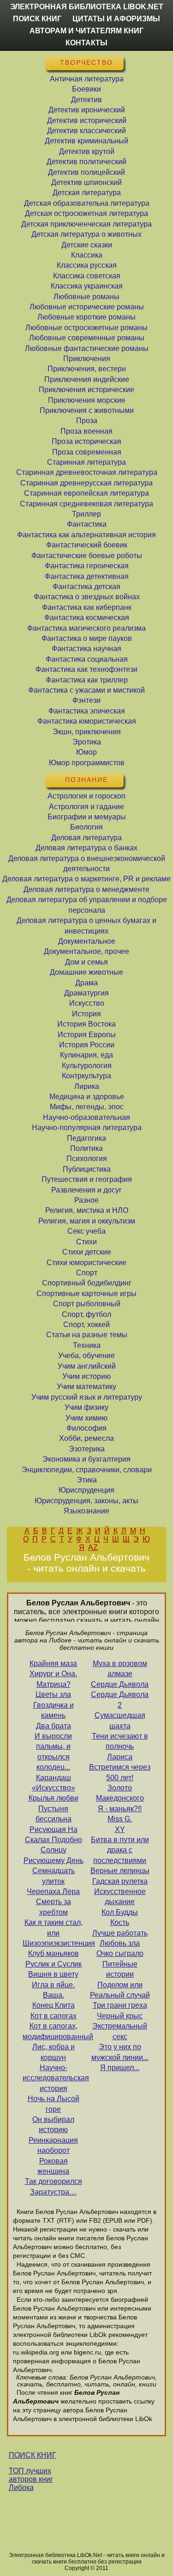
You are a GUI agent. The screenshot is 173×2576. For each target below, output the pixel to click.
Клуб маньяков (54, 1953)
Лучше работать (120, 1933)
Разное (86, 1200)
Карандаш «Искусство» (54, 1783)
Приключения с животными (87, 410)
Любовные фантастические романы (87, 348)
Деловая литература (86, 838)
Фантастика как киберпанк (87, 607)
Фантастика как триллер (87, 680)
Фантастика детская (86, 587)
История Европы (87, 1035)
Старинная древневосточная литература (87, 472)
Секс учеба (86, 1231)
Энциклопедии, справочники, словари (87, 1470)
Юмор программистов (87, 763)
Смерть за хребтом (54, 1907)
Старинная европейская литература (86, 493)
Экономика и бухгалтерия (86, 1459)
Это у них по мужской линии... (120, 2052)
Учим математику (86, 1386)
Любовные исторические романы (87, 307)
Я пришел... (120, 2068)
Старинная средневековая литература (86, 504)
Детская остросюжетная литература (86, 213)
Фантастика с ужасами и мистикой (86, 690)
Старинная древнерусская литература (86, 483)
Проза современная (87, 452)
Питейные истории (120, 1969)
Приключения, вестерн (87, 369)
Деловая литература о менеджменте (86, 889)
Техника (87, 1345)
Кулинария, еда (86, 1055)
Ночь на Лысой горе (54, 2104)
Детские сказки (87, 245)
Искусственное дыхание (120, 1897)
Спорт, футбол (86, 1314)
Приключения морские (87, 400)
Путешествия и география (87, 1179)
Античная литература (87, 79)
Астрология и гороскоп (86, 796)
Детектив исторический (87, 120)
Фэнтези (86, 700)
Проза (87, 421)
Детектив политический (86, 162)
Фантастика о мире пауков (87, 638)
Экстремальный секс (120, 2031)
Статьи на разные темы (87, 1335)
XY (120, 1829)
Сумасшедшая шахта (120, 1720)
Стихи (86, 1242)
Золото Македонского (120, 1793)
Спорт (87, 1273)
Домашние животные (86, 972)
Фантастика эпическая (87, 711)
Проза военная (86, 431)
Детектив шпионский (86, 182)
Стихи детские (87, 1252)
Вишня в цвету (53, 1974)
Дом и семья (86, 962)
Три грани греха (120, 2005)
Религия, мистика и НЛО (87, 1210)
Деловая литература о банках (86, 848)
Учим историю (86, 1376)
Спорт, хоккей (86, 1325)
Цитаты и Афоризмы (116, 19)
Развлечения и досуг (86, 1190)
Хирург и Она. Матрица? (53, 1679)
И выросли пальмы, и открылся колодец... (53, 1752)
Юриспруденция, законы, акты (86, 1501)
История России (87, 1045)
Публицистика (87, 1169)
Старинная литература (86, 462)
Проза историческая (86, 441)
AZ (93, 1547)
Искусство (87, 1003)
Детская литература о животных (86, 234)
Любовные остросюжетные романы (86, 328)
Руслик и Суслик (54, 1964)
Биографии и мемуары (87, 817)
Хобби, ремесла (86, 1438)
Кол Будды (120, 1912)
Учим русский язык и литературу (87, 1397)
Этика (87, 1480)
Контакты (86, 43)
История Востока (86, 1024)
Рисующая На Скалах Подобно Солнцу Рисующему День (54, 1845)
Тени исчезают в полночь (120, 1741)
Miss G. (120, 1819)
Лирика (87, 1086)
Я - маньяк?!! (120, 1809)
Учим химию (86, 1418)
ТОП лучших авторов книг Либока (31, 2479)
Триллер (86, 514)
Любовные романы (86, 297)
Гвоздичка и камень (54, 1710)
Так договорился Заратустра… (54, 2186)
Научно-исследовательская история (53, 2078)
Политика (86, 1148)
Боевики (86, 89)
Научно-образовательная (86, 1117)
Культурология (87, 1066)
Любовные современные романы (87, 338)
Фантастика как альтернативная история (86, 535)
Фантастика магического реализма (86, 628)
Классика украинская (87, 286)
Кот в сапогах (54, 2016)
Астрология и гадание (86, 807)
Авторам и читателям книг (86, 31)
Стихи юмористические (86, 1263)
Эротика (87, 742)
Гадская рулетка (120, 1881)
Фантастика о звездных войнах (87, 597)
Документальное (87, 941)
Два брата (54, 1726)
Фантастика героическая (87, 566)
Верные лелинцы (120, 1871)
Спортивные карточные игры (86, 1294)
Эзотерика (87, 1449)
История (86, 1014)
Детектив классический (86, 131)
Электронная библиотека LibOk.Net (87, 7)
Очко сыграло (120, 1953)
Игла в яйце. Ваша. (53, 1990)
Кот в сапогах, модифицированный (53, 2031)
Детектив (86, 100)
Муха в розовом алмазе (120, 1669)
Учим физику (86, 1407)
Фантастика (87, 524)
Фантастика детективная (87, 576)
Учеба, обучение (86, 1356)
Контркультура (86, 1076)
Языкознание (86, 1511)
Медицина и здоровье (87, 1097)
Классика (87, 255)
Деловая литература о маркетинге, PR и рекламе (86, 879)
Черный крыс (120, 2016)
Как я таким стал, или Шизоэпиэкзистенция (53, 1933)
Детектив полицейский (86, 172)
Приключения (87, 359)
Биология (86, 827)
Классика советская (87, 276)
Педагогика (86, 1138)
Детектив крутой (87, 151)
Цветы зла (53, 1694)
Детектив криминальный (86, 141)
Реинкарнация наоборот (53, 2145)
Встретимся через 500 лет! (120, 1772)
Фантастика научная (86, 649)
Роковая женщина (53, 2166)
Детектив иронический (87, 110)
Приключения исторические (86, 390)
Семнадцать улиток (54, 1876)
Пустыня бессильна (54, 1814)
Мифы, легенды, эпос (87, 1107)
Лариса (120, 1757)
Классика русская (87, 265)
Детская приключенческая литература (86, 224)
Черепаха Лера (53, 1891)
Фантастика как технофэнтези (86, 669)
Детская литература (87, 193)
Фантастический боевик (87, 545)
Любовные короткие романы (86, 317)
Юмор (86, 752)
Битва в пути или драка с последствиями (120, 1850)
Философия (86, 1428)
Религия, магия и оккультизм (87, 1221)
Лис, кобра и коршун (54, 2052)
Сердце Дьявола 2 (120, 1700)
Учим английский (87, 1366)
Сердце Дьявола (120, 1684)
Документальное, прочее (86, 951)
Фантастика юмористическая (87, 721)
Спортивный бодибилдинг (87, 1283)
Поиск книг (37, 19)
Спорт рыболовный (87, 1304)
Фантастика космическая (87, 618)
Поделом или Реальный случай (120, 1990)
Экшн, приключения (87, 732)
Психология (87, 1159)
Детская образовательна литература (87, 203)
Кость (120, 1922)
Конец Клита (54, 2005)
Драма (86, 983)
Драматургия (86, 993)
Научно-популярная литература (87, 1128)
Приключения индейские (87, 379)
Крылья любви (54, 1798)
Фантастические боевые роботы (87, 556)
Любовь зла (120, 1943)
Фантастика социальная (87, 659)
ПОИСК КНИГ (33, 2455)
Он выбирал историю (53, 2124)
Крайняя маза (53, 1663)
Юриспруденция (86, 1490)
